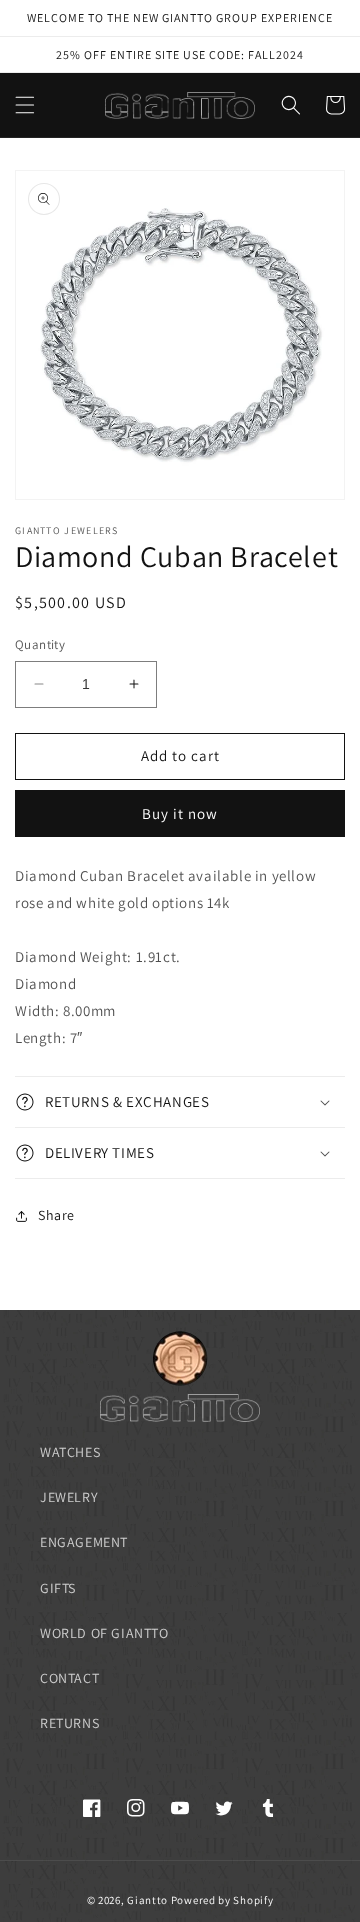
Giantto (147, 1900)
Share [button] (56, 1215)
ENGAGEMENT (84, 1542)
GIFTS (58, 1588)
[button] (25, 105)
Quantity (40, 644)
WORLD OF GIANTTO (104, 1633)
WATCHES (70, 1452)
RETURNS (69, 1723)
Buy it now (180, 813)
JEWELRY (69, 1497)
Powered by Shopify (222, 1900)
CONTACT (69, 1678)
